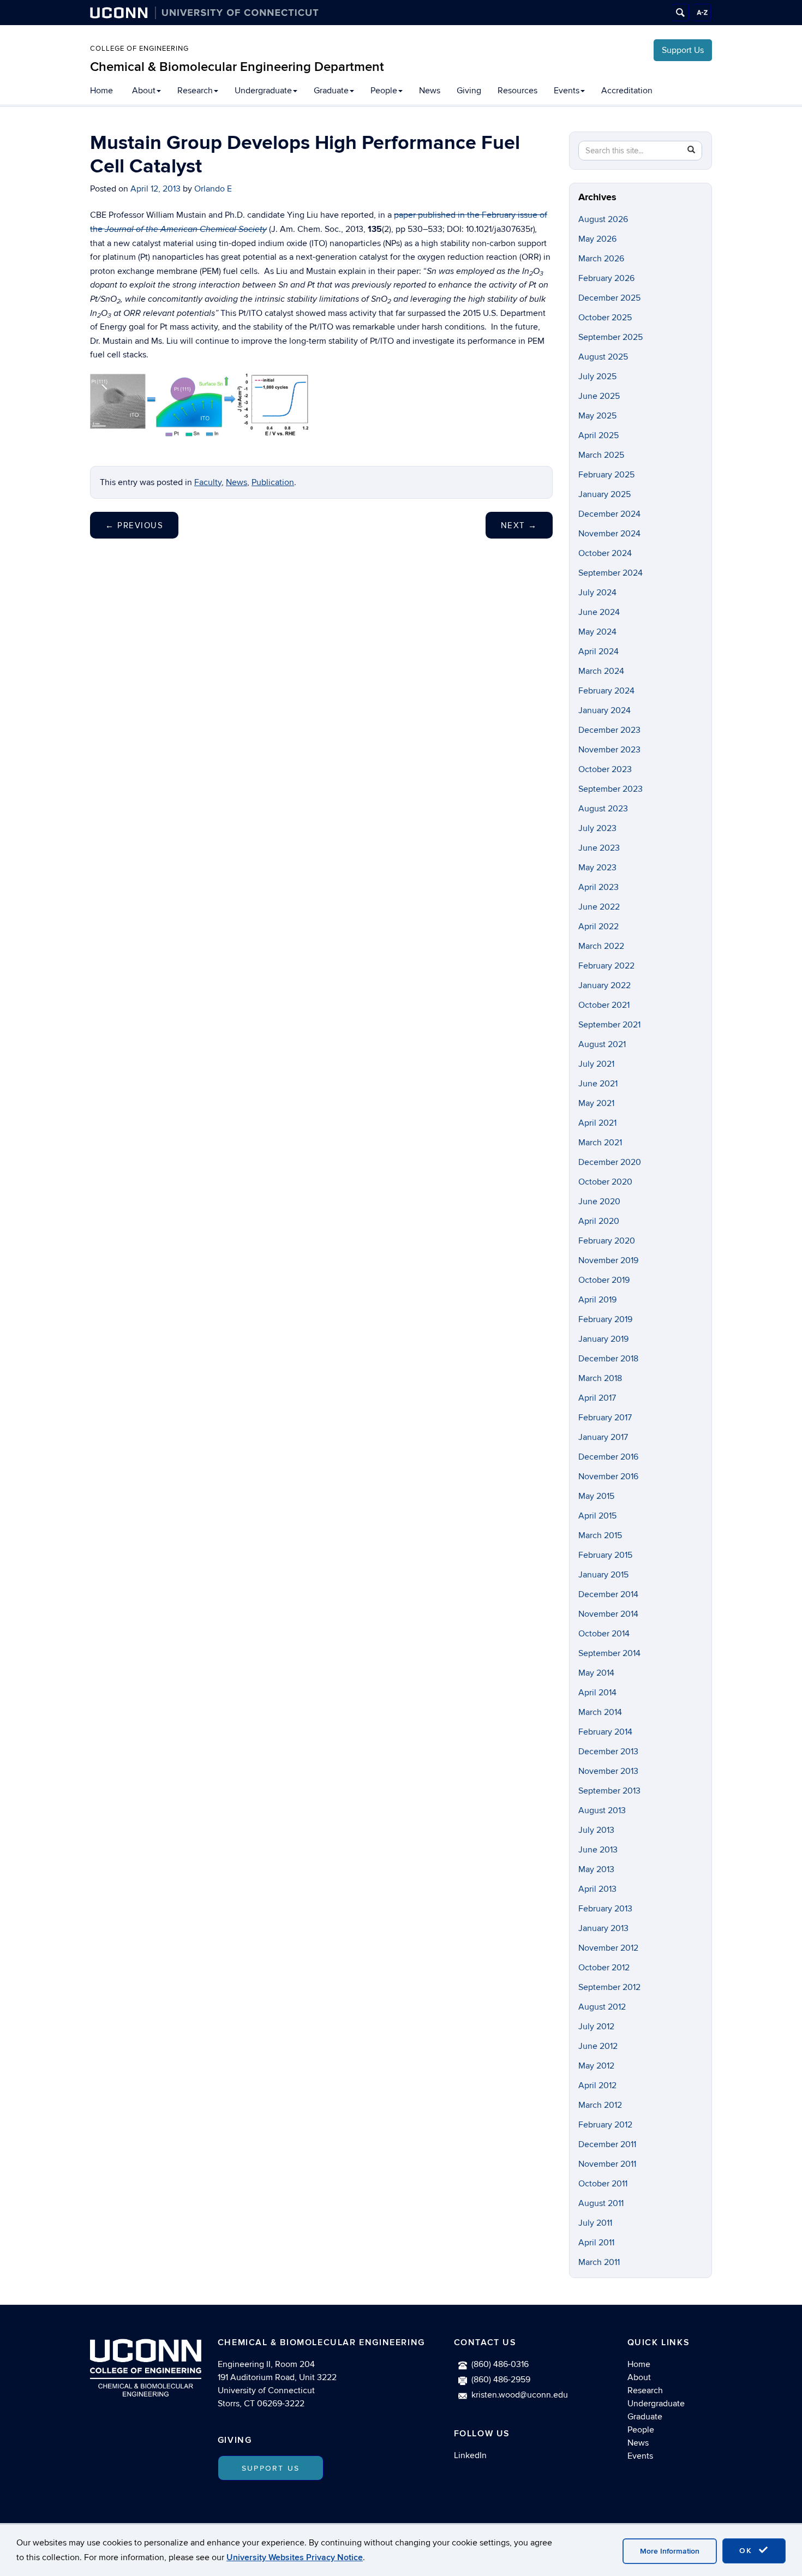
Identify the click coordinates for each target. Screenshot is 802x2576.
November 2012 (608, 1948)
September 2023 (611, 789)
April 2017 (597, 1398)
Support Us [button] (271, 2468)
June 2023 (599, 848)
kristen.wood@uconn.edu (520, 2395)
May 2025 (597, 416)
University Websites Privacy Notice (295, 2557)
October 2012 (604, 1968)
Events (567, 91)
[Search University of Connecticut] (680, 13)
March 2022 (601, 946)
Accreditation (627, 91)
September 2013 (609, 1791)
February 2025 (606, 475)
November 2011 (607, 2164)
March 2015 (600, 1535)
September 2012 (609, 1987)
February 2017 (605, 1418)
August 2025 (603, 357)
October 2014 (604, 1634)
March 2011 (599, 2262)
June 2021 (598, 1084)
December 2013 (608, 1752)
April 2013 (597, 1889)
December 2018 (608, 1359)
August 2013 (602, 1810)
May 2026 (597, 239)
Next (519, 525)
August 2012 (602, 2007)
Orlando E (213, 189)
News (430, 91)
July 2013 (596, 1830)
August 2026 (603, 219)
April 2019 (597, 1300)
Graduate (331, 91)
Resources (517, 91)
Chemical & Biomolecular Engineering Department (237, 67)
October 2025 (605, 318)
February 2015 (605, 1555)
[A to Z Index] (702, 13)
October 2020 (605, 1182)
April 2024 (598, 652)
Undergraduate (263, 91)
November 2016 (608, 1477)
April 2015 (597, 1516)
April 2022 (598, 927)
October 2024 (605, 553)
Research (195, 91)
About (144, 91)
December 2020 (610, 1162)
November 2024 (609, 534)
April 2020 (599, 1221)
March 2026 (601, 259)
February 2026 (606, 278)
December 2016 (608, 1457)
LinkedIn (470, 2455)
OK (747, 2551)
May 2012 (596, 2066)
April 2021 (597, 1123)
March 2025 (601, 455)
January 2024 (605, 710)
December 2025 (609, 298)
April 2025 (598, 435)
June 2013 (598, 1850)
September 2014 (609, 1653)
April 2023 (598, 887)
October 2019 (604, 1280)
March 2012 (600, 2105)
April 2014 (597, 1693)
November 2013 (608, 1771)
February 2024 (606, 691)
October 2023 (605, 769)
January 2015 (603, 1575)
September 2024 (611, 573)
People (384, 91)
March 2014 (600, 1712)
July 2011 (595, 2223)
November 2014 (608, 1614)
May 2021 (596, 1103)
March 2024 (601, 671)
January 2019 (603, 1339)
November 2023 (609, 750)
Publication (273, 482)
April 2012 (597, 2085)
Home (101, 91)
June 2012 (598, 2046)
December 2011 (607, 2144)
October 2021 (604, 1005)
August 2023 (603, 809)
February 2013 (605, 1909)
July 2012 (596, 2027)
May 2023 (597, 868)
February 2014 (605, 1732)
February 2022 (606, 966)
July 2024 (597, 593)
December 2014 (608, 1594)
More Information (670, 2551)
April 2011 (596, 2243)
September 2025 (611, 337)
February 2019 (605, 1319)
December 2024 (609, 514)
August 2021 (602, 1044)
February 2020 (607, 1241)
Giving (469, 91)
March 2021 (600, 1143)
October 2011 (603, 2184)
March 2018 (600, 1378)
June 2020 (599, 1202)
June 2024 (599, 612)
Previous (134, 525)
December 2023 (609, 730)
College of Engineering (139, 49)
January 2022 (605, 985)
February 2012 (605, 2125)
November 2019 (608, 1260)
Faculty (208, 482)
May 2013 (596, 1869)
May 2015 (596, 1496)
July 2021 (596, 1064)
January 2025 (605, 494)
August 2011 (601, 2203)
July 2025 (597, 376)
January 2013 (603, 1928)
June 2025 (599, 396)
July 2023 (597, 828)
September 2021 (609, 1025)
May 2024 (597, 632)
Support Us (683, 50)
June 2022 (599, 907)
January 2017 (603, 1437)
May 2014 (596, 1673)
